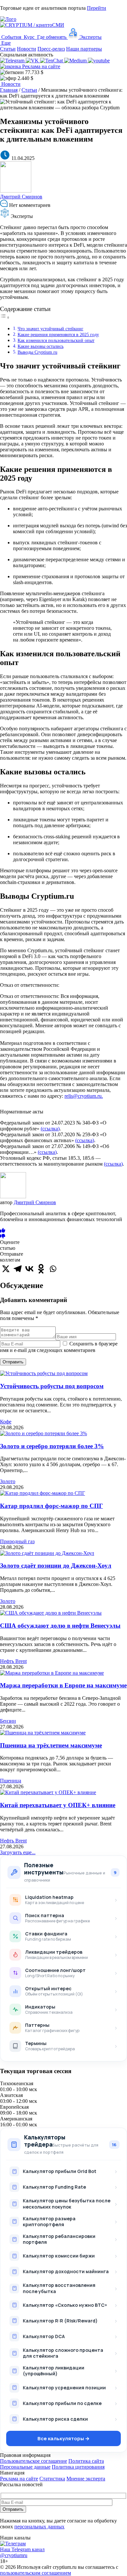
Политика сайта (86, 2461)
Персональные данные (25, 2467)
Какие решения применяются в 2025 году (58, 334)
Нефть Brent (13, 1661)
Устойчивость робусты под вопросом (52, 1386)
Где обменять (52, 37)
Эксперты (90, 37)
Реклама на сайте (41, 66)
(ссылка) (50, 1129)
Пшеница (11, 1781)
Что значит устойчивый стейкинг (50, 329)
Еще (5, 43)
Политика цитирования (78, 2467)
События (11, 37)
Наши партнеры (84, 49)
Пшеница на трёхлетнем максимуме (51, 1745)
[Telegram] (18, 1269)
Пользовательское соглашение (34, 2461)
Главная (9, 90)
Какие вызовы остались (41, 346)
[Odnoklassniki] (41, 1269)
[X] (6, 1269)
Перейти (97, 8)
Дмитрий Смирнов (21, 197)
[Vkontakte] (29, 1269)
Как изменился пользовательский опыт (56, 340)
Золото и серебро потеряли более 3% (52, 1446)
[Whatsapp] (53, 1269)
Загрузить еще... (18, 1852)
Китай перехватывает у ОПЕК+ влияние (58, 1805)
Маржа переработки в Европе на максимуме (63, 1685)
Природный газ (17, 1541)
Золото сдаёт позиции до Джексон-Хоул (56, 1566)
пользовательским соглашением (35, 2573)
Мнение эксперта (86, 2479)
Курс (29, 37)
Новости (27, 49)
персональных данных (39, 2527)
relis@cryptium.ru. (84, 1096)
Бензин (8, 1721)
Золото (8, 1481)
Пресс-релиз (51, 49)
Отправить (13, 1362)
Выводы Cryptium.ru (37, 352)
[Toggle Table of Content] (5, 317)
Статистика (52, 2479)
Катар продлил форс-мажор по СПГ (51, 1506)
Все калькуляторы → (63, 2438)
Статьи (8, 49)
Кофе (6, 1422)
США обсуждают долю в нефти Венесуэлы (60, 1626)
